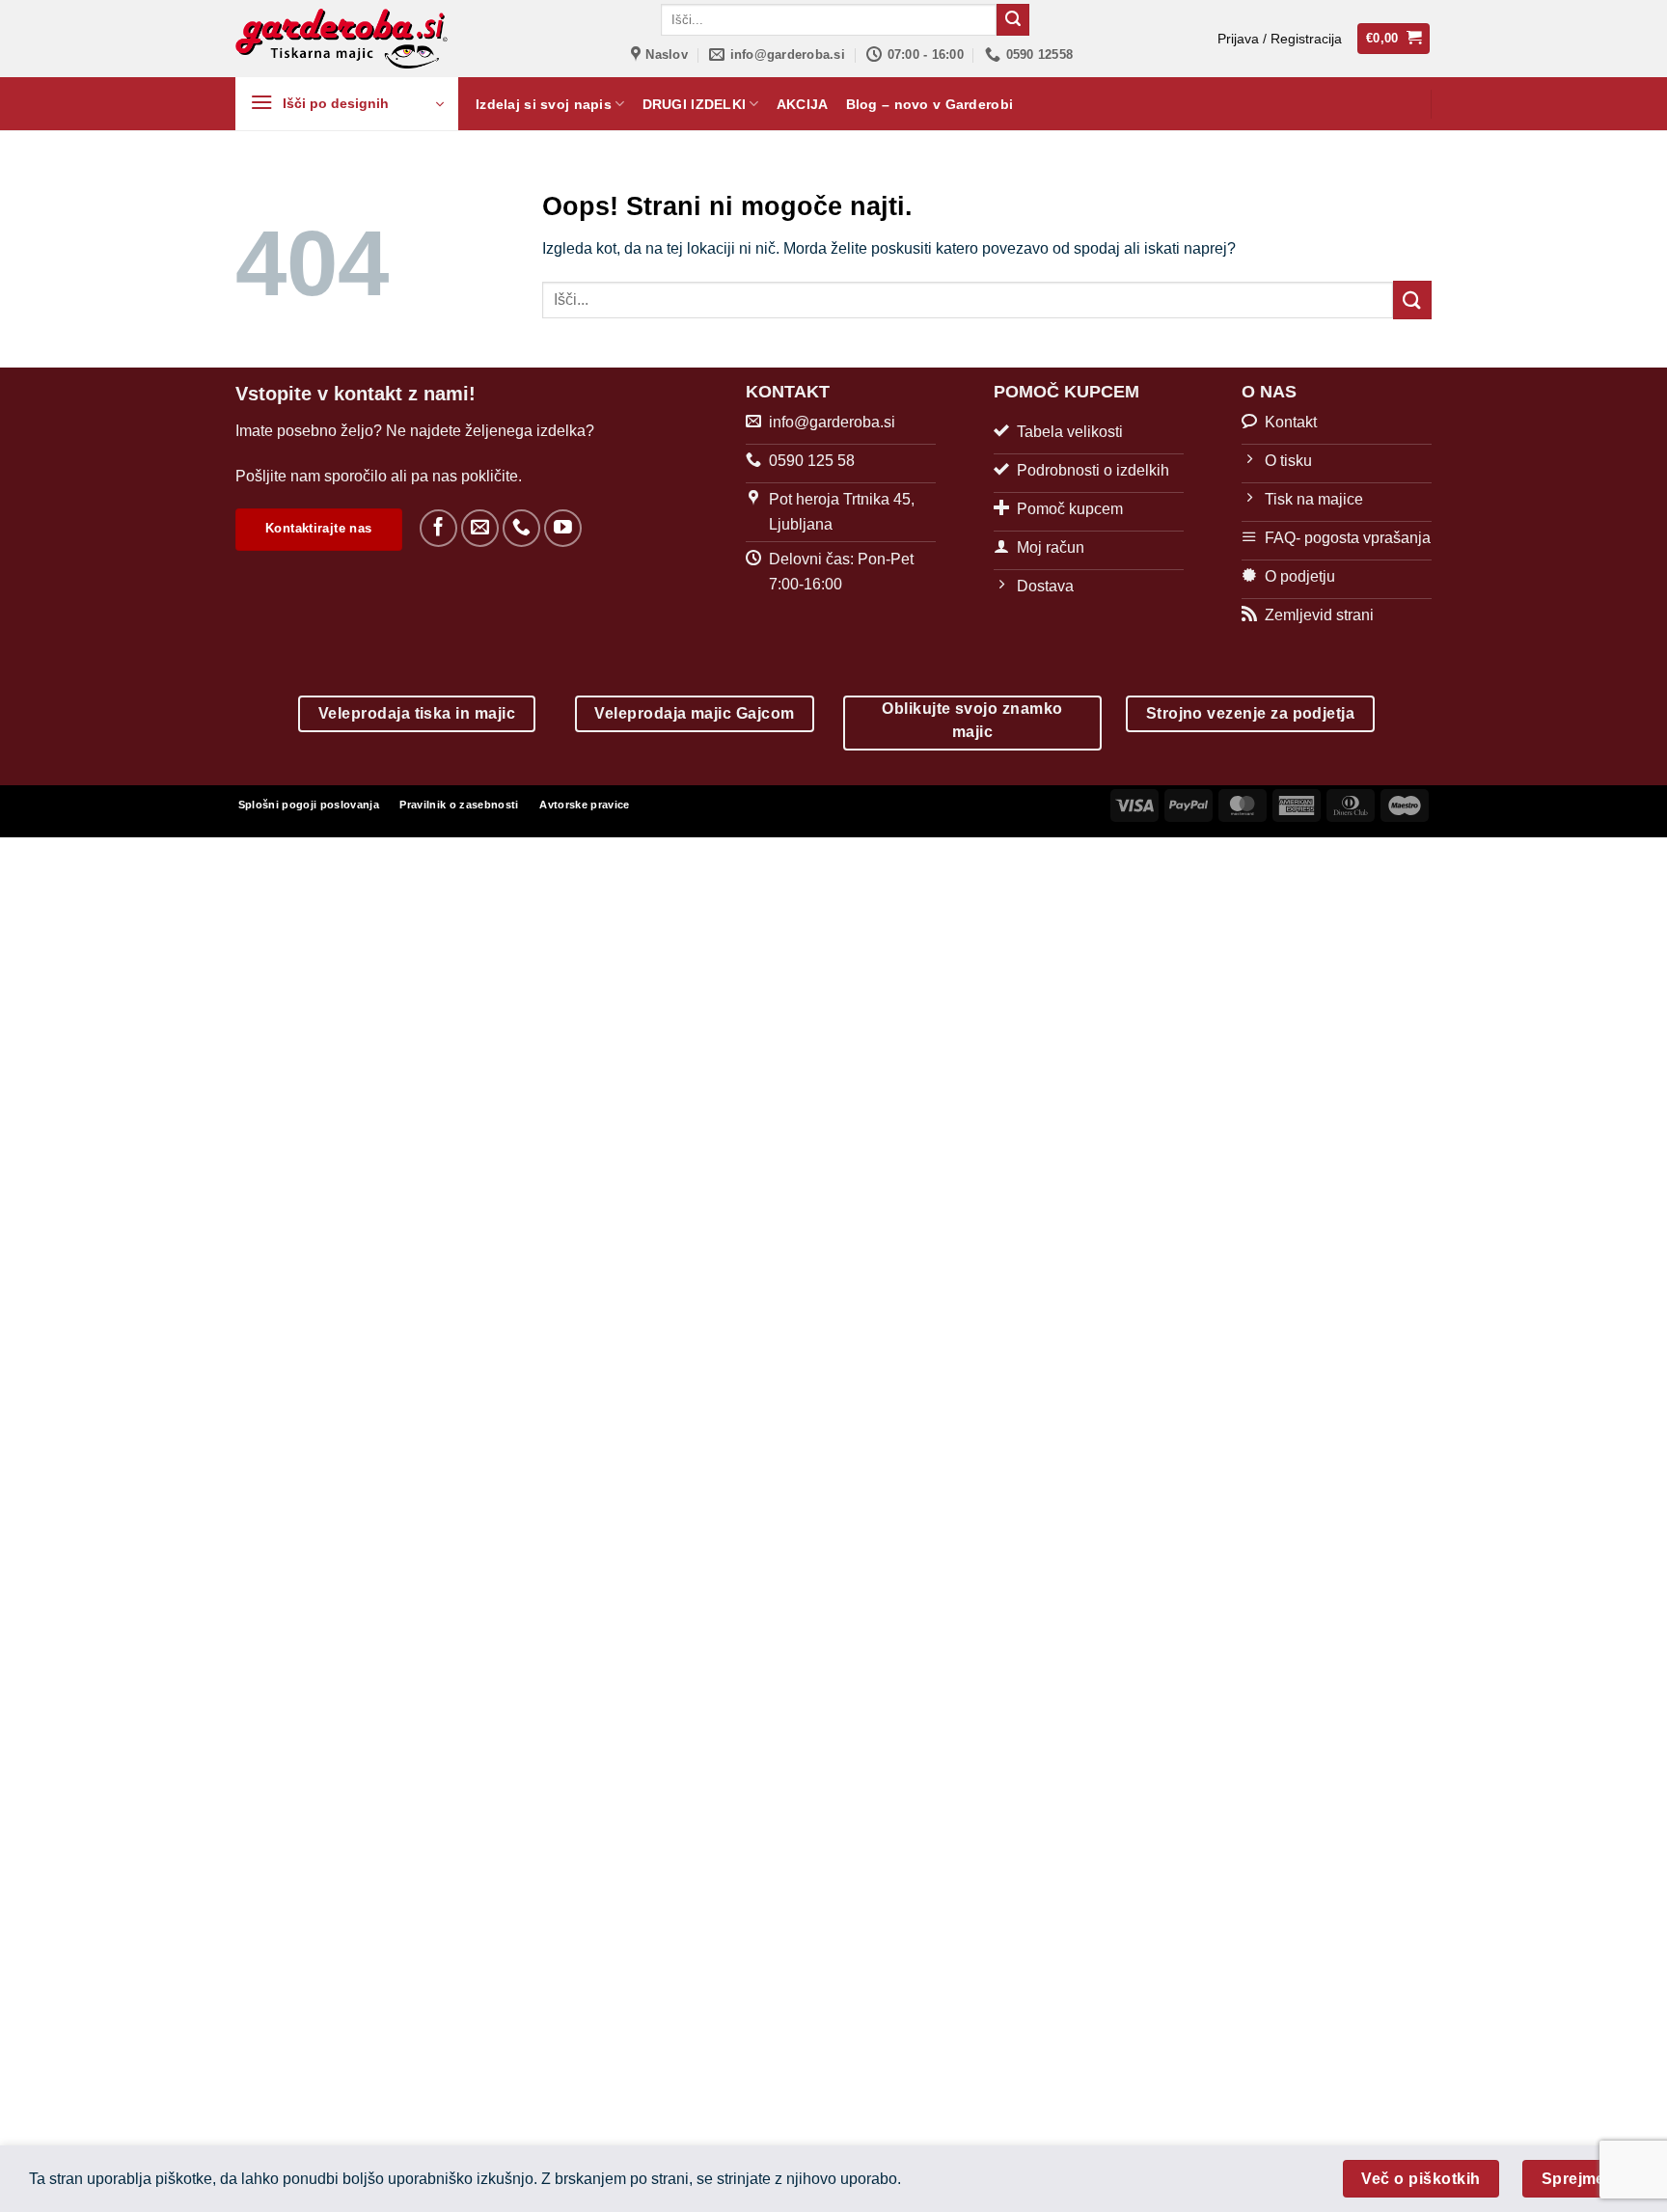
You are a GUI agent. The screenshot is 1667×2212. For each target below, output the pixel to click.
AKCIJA (803, 104)
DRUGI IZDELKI (695, 104)
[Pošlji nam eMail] (480, 528)
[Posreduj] (1013, 20)
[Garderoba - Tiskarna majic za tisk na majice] (343, 39)
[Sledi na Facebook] (438, 528)
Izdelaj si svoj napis (544, 104)
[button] (1280, 39)
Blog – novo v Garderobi (930, 104)
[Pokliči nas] (521, 528)
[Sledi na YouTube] (563, 528)
